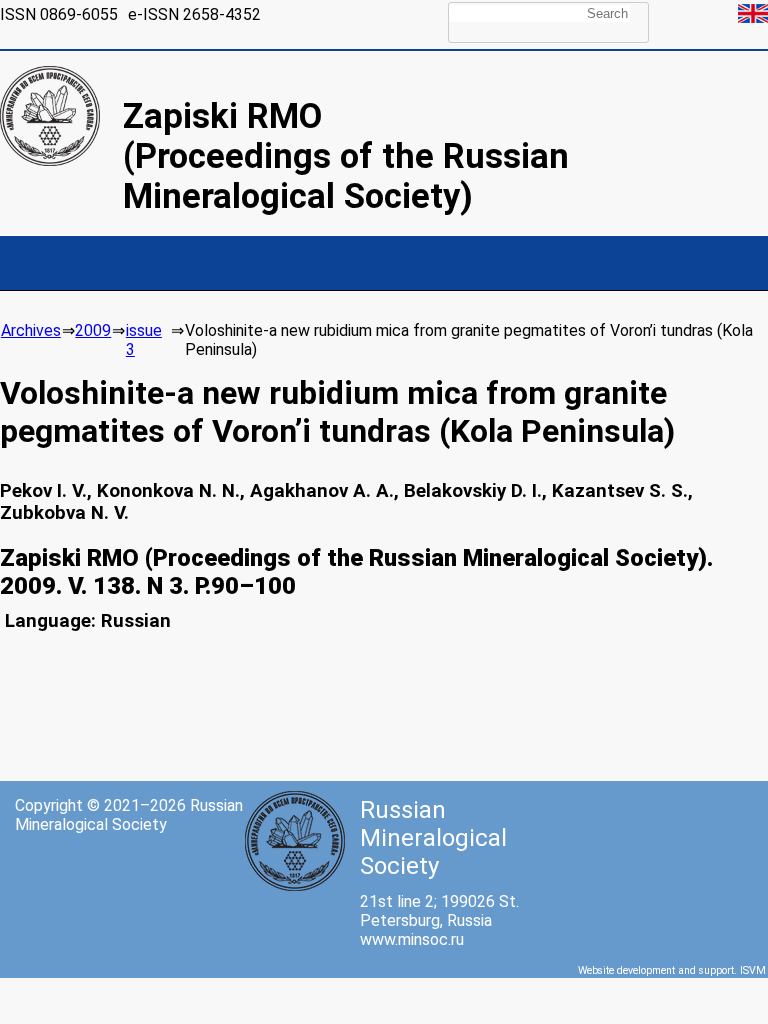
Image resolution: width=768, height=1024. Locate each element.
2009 (93, 330)
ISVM (753, 970)
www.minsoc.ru (412, 939)
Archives (31, 330)
